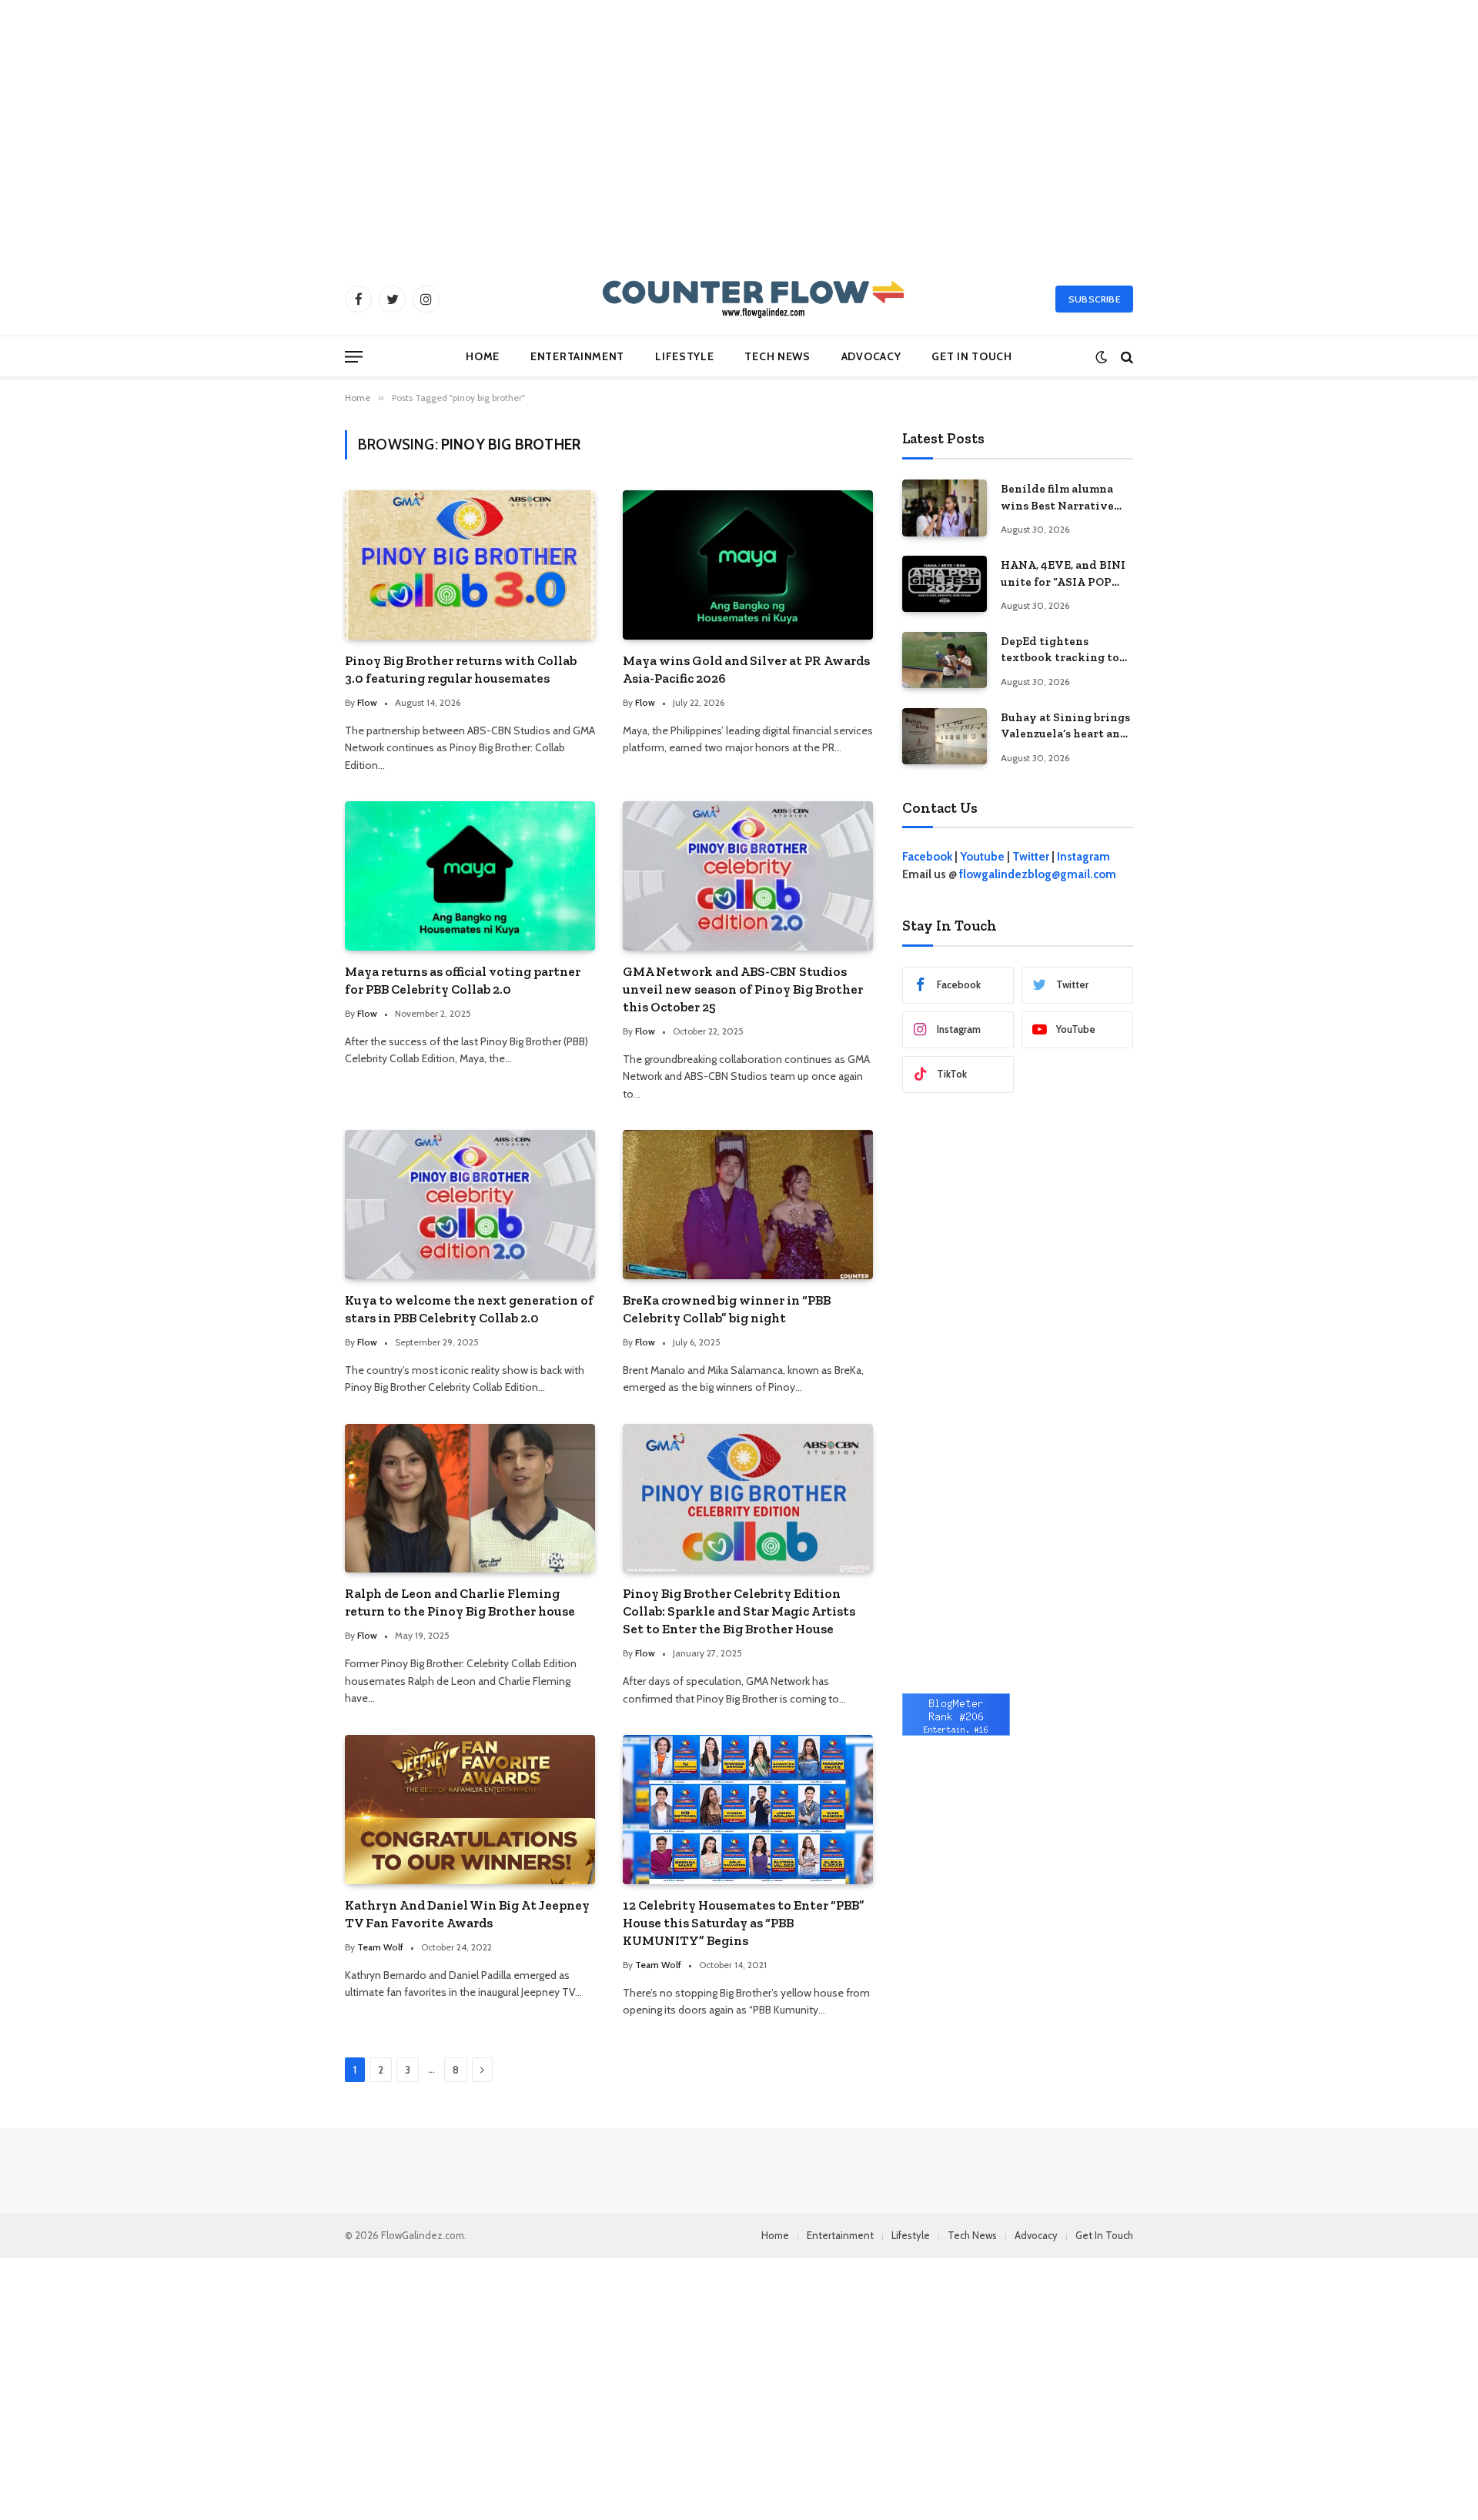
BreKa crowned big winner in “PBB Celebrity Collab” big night (727, 1309)
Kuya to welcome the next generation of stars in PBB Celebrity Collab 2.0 (469, 1309)
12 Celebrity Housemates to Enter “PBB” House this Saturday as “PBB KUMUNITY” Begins (744, 1923)
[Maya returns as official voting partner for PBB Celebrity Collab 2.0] (470, 876)
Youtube (982, 857)
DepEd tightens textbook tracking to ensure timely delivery (1066, 650)
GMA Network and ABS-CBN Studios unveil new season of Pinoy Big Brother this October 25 (743, 989)
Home (483, 356)
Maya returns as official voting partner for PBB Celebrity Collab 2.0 (463, 980)
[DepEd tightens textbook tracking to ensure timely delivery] (945, 660)
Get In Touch (971, 356)
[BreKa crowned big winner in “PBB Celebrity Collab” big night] (748, 1204)
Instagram (1083, 857)
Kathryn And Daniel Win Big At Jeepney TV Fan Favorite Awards (467, 1914)
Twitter (1031, 857)
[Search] (1125, 357)
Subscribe (1094, 299)
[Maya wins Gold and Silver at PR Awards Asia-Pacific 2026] (748, 565)
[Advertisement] (739, 131)
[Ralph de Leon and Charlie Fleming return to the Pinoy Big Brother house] (470, 1498)
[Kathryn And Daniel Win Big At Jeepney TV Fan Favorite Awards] (470, 1809)
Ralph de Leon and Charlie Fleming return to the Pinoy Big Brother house (460, 1602)
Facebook (927, 857)
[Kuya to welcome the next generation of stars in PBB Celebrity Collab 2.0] (470, 1204)
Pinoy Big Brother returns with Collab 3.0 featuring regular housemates (461, 669)
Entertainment (577, 356)
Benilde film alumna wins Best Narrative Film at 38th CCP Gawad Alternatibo (1057, 498)
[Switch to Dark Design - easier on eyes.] (1101, 357)
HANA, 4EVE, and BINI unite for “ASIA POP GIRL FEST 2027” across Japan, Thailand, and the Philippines (1064, 574)
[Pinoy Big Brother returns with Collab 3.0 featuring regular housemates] (470, 565)
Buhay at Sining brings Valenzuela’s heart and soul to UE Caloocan (1065, 727)
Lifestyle (684, 356)
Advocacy (871, 356)
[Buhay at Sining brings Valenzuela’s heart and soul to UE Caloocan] (945, 736)
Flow (367, 702)
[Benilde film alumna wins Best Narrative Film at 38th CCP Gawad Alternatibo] (945, 508)
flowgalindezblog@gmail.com (1038, 874)
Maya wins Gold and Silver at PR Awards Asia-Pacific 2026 (746, 669)
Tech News (777, 356)
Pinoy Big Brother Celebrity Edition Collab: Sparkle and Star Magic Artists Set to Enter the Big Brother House (739, 1611)
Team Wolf (380, 1947)
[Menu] (354, 357)
